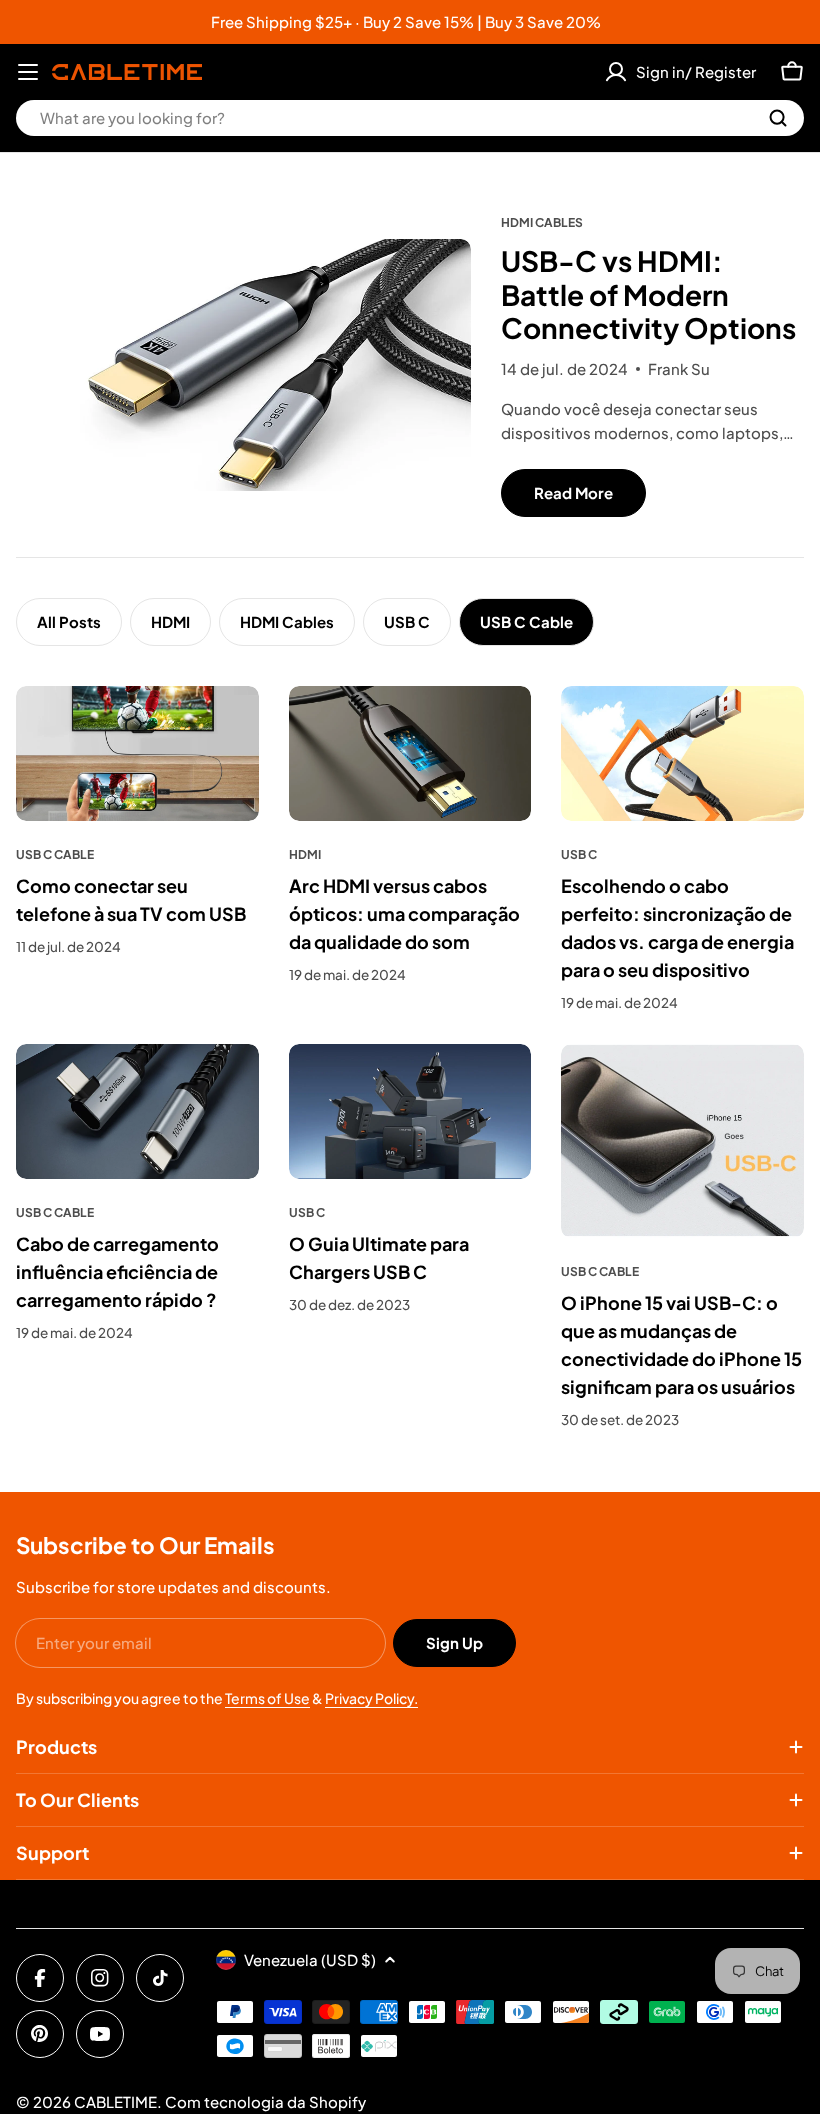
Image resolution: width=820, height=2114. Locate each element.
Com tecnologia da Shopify (265, 2101)
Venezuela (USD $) (310, 1959)
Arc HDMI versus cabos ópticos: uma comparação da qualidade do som (404, 913)
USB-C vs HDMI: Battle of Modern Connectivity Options (648, 294)
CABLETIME (115, 2101)
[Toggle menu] (28, 72)
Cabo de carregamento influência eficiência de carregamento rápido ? (117, 1271)
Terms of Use (267, 1698)
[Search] (778, 118)
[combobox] (410, 118)
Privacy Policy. (371, 1698)
